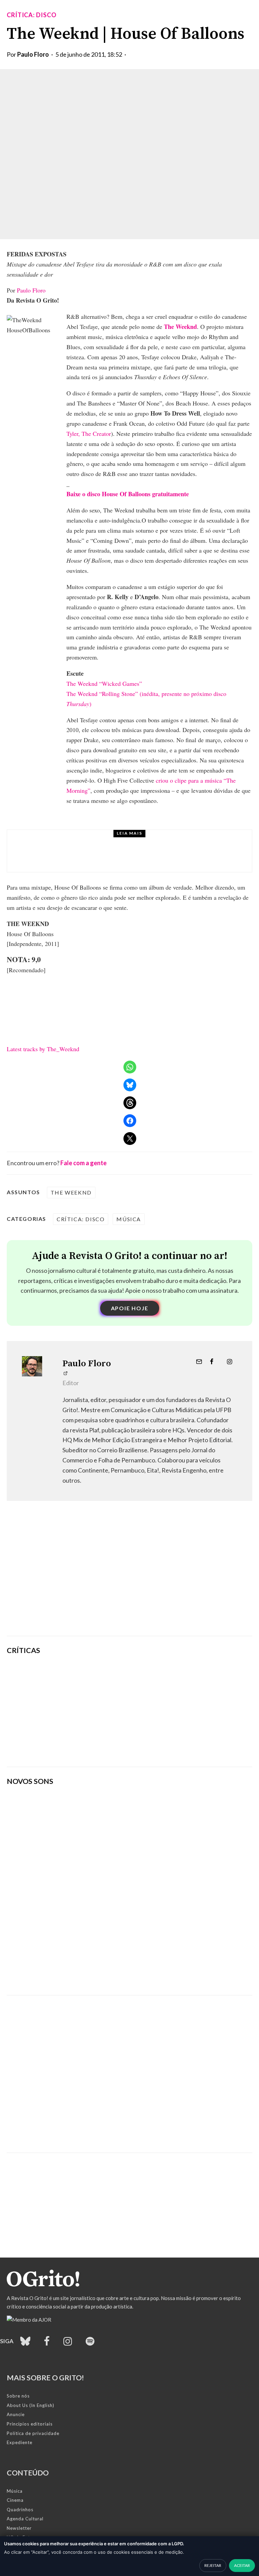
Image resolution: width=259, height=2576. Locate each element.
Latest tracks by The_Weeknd (43, 1049)
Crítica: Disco (32, 15)
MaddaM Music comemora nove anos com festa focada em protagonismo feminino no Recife (145, 857)
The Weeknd (71, 1192)
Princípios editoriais (30, 2424)
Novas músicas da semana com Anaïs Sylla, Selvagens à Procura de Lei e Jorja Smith (103, 1971)
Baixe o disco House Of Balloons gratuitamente (128, 494)
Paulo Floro (33, 54)
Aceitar (242, 2565)
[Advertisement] (129, 1578)
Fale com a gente (83, 1163)
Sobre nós (18, 2396)
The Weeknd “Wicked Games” (104, 683)
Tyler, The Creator (89, 433)
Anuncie (16, 2414)
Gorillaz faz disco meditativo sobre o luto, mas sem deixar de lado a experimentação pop (171, 1711)
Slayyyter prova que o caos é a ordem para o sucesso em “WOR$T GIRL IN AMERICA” (172, 1676)
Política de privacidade (33, 2433)
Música (67, 841)
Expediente (20, 2442)
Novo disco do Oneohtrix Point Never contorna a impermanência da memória (167, 1745)
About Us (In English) (31, 2405)
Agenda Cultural (25, 2519)
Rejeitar (213, 2565)
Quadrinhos (20, 2510)
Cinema (15, 2500)
